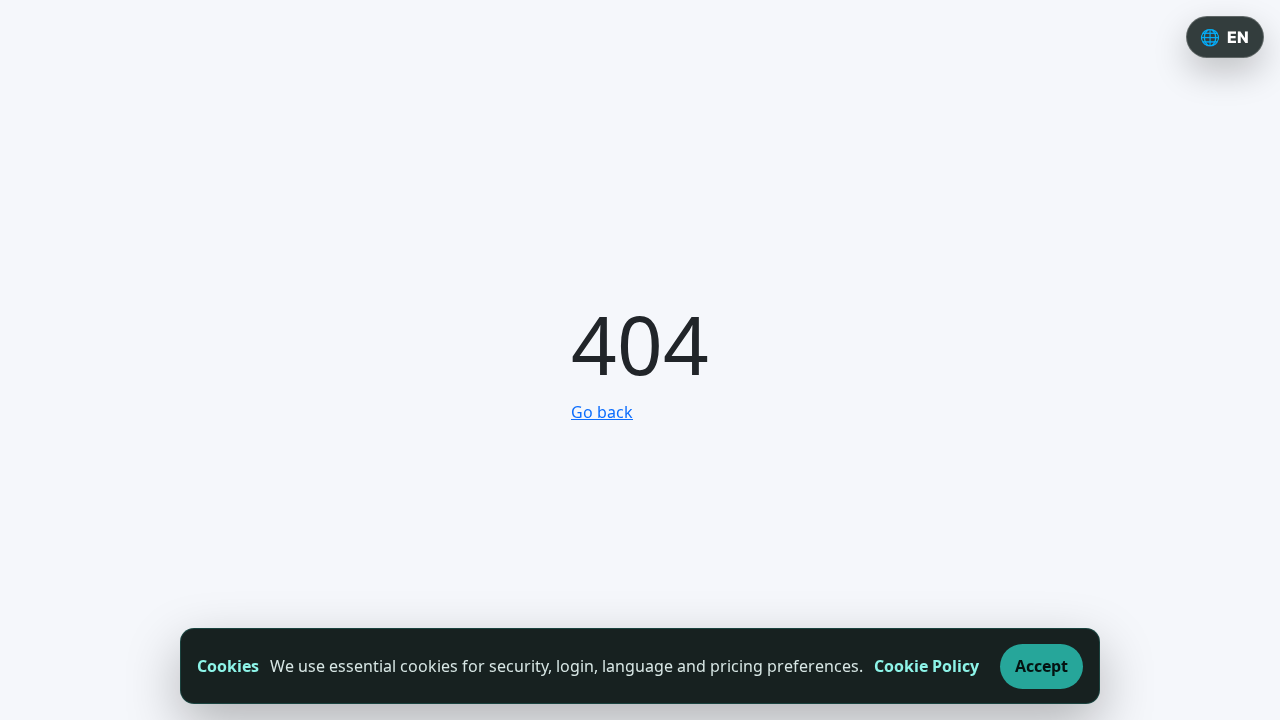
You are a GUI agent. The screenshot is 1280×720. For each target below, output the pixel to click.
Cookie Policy (926, 666)
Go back (602, 412)
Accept (1041, 666)
